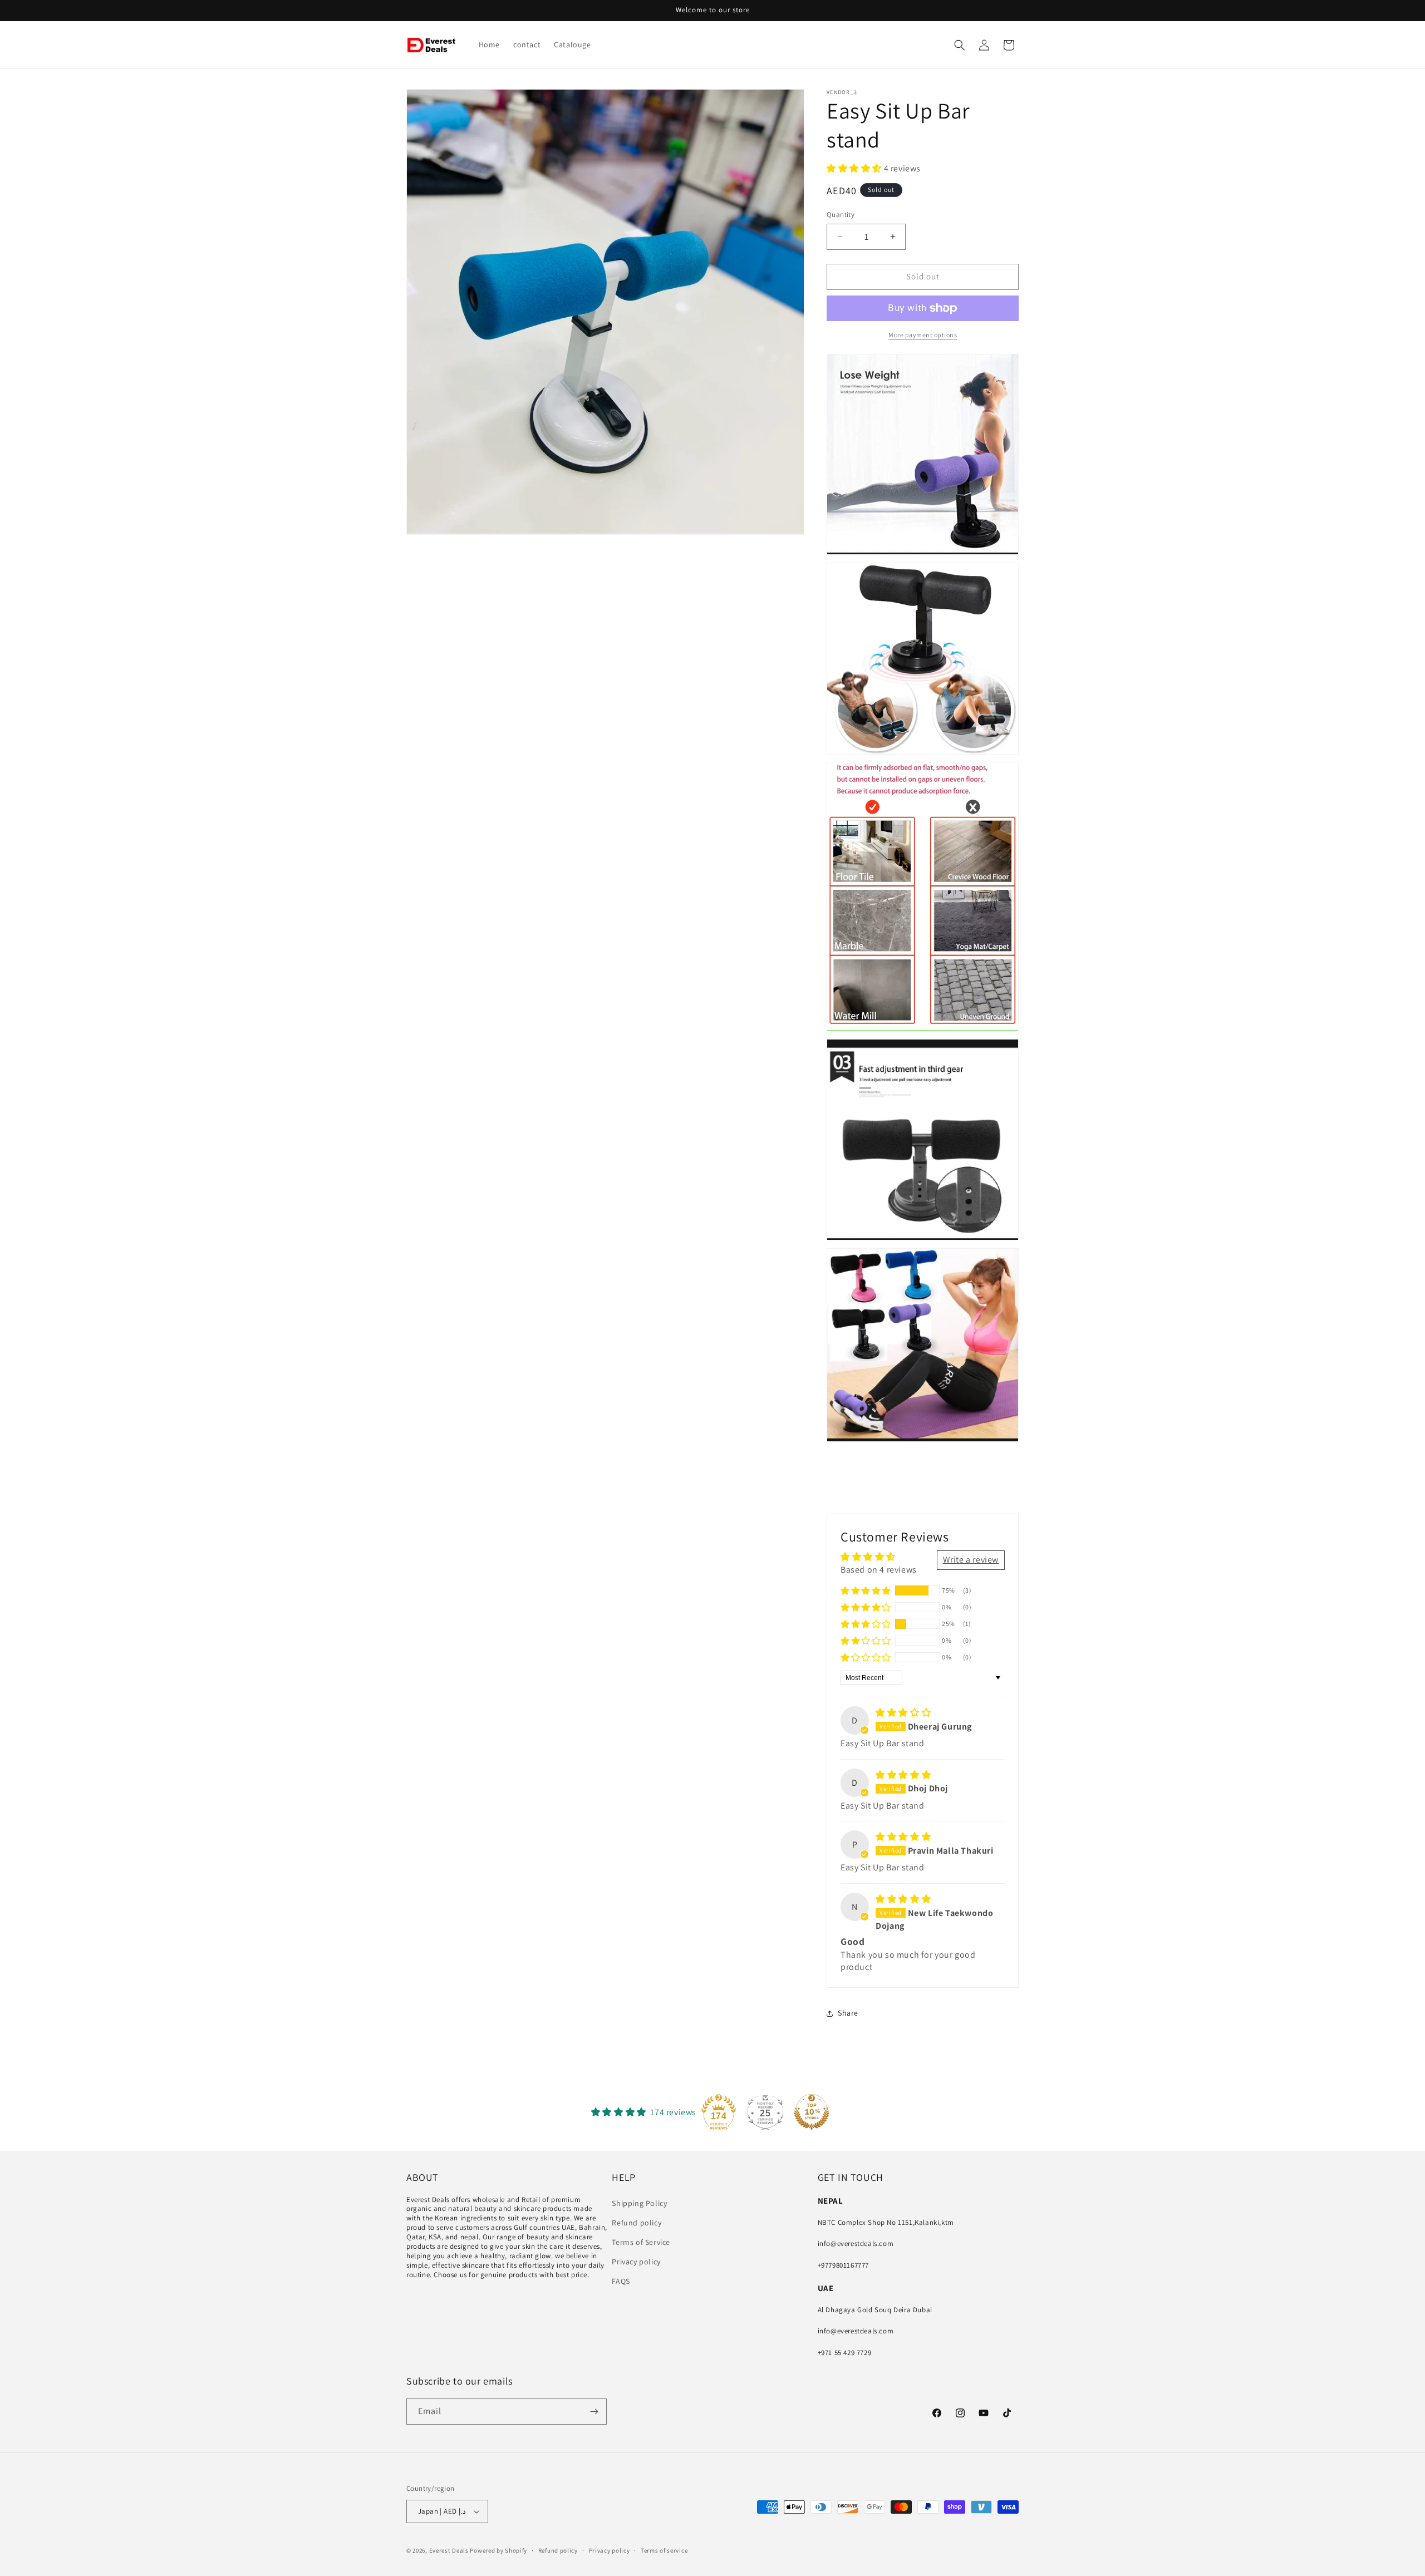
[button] (960, 45)
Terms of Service (641, 2242)
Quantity (841, 215)
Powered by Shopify (498, 2550)
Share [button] (848, 2013)
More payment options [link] (923, 335)
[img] (903, 1713)
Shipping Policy (639, 2203)
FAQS (621, 2281)
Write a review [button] (971, 1560)
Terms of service (664, 2550)
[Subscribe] (594, 2412)
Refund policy (637, 2223)
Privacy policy (636, 2262)
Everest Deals (449, 2550)
